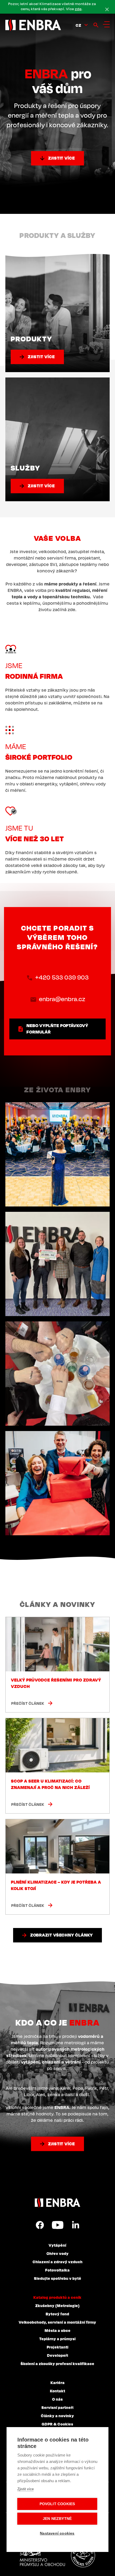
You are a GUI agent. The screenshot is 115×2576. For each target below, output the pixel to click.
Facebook (40, 2225)
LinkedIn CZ (75, 2225)
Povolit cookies (57, 2504)
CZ (78, 25)
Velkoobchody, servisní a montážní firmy (57, 2322)
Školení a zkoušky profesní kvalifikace (57, 2363)
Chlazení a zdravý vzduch (58, 2262)
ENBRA (57, 2203)
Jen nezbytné (57, 2519)
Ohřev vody (58, 2253)
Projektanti (58, 2347)
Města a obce (58, 2330)
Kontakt (58, 2391)
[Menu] (106, 24)
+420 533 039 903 (62, 977)
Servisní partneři (57, 2407)
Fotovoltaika (57, 2270)
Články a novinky (57, 2416)
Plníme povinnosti (83, 2555)
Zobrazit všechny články (62, 1935)
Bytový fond (57, 2314)
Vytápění (57, 2245)
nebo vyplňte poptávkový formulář (57, 1029)
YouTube (58, 2225)
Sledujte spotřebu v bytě (58, 2278)
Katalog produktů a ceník (57, 2297)
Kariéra (58, 2382)
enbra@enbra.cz (62, 999)
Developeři (58, 2355)
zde (78, 9)
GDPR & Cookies (57, 2424)
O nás (57, 2399)
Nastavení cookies (57, 2533)
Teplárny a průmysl (57, 2339)
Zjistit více (62, 158)
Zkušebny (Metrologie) (57, 2305)
